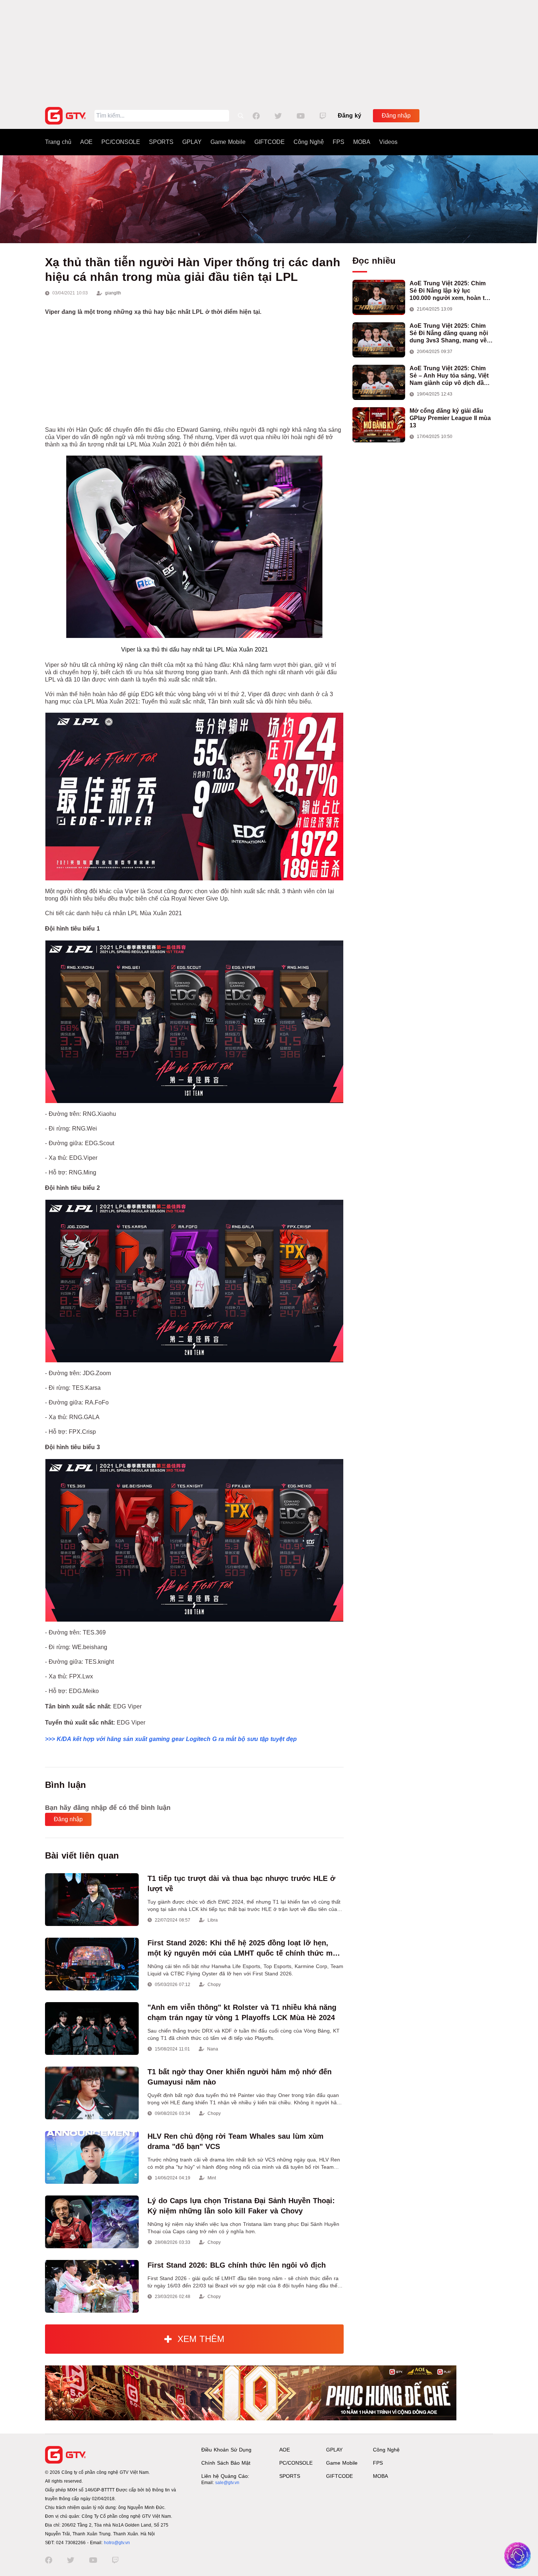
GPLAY (192, 142)
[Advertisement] (269, 51)
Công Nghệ (309, 142)
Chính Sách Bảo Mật (226, 2463)
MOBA (362, 142)
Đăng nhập (396, 116)
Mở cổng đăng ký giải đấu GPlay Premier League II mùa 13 (450, 418)
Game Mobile (228, 142)
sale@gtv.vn (227, 2483)
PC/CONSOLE (121, 142)
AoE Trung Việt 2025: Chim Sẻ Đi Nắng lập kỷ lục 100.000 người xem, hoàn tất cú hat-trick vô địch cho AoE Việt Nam (450, 291)
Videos (388, 142)
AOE (86, 142)
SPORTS (161, 142)
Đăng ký (350, 116)
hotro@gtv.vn (117, 2543)
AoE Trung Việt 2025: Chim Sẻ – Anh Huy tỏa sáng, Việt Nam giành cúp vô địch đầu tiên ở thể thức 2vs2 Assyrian (451, 376)
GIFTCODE (270, 142)
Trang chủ (58, 142)
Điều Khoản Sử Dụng (226, 2450)
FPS (339, 142)
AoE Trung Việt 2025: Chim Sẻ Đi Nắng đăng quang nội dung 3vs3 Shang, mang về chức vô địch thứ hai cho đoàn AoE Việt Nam (449, 333)
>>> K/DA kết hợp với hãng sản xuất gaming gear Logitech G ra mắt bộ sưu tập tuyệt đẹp (171, 1739)
